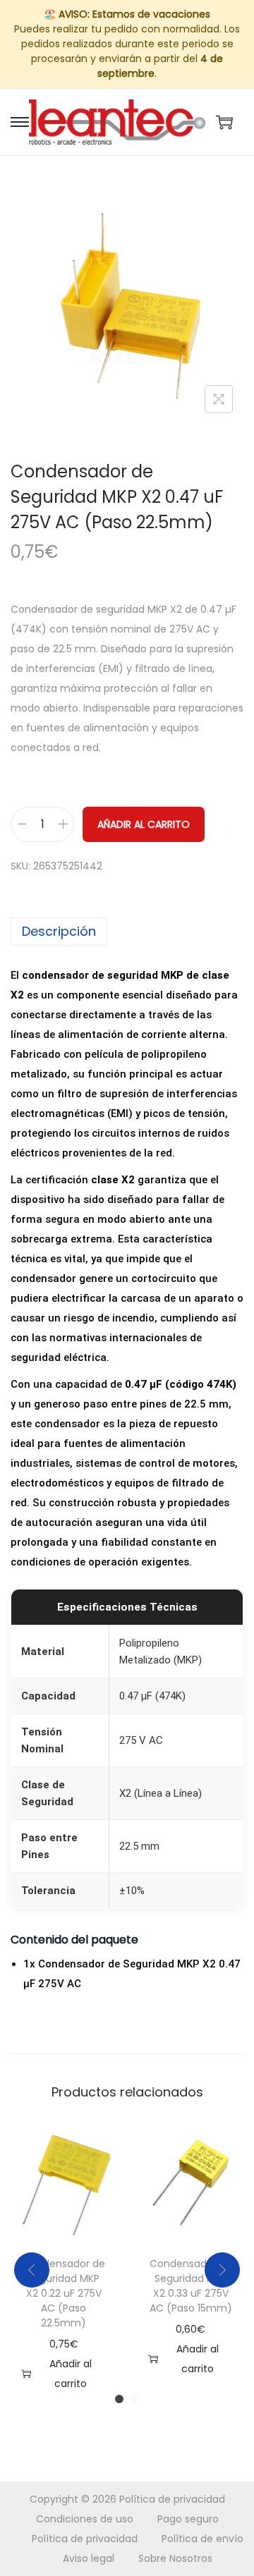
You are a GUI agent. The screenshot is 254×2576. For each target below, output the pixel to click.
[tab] (127, 932)
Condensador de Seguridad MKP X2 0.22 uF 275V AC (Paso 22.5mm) (64, 2293)
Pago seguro (188, 2519)
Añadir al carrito (144, 824)
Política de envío (202, 2539)
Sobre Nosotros (175, 2558)
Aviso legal (89, 2558)
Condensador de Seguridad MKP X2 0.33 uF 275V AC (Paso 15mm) (191, 2286)
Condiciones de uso (85, 2519)
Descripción (59, 931)
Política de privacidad (172, 2499)
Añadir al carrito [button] (71, 2374)
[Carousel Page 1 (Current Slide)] (119, 2399)
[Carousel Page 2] (135, 2399)
